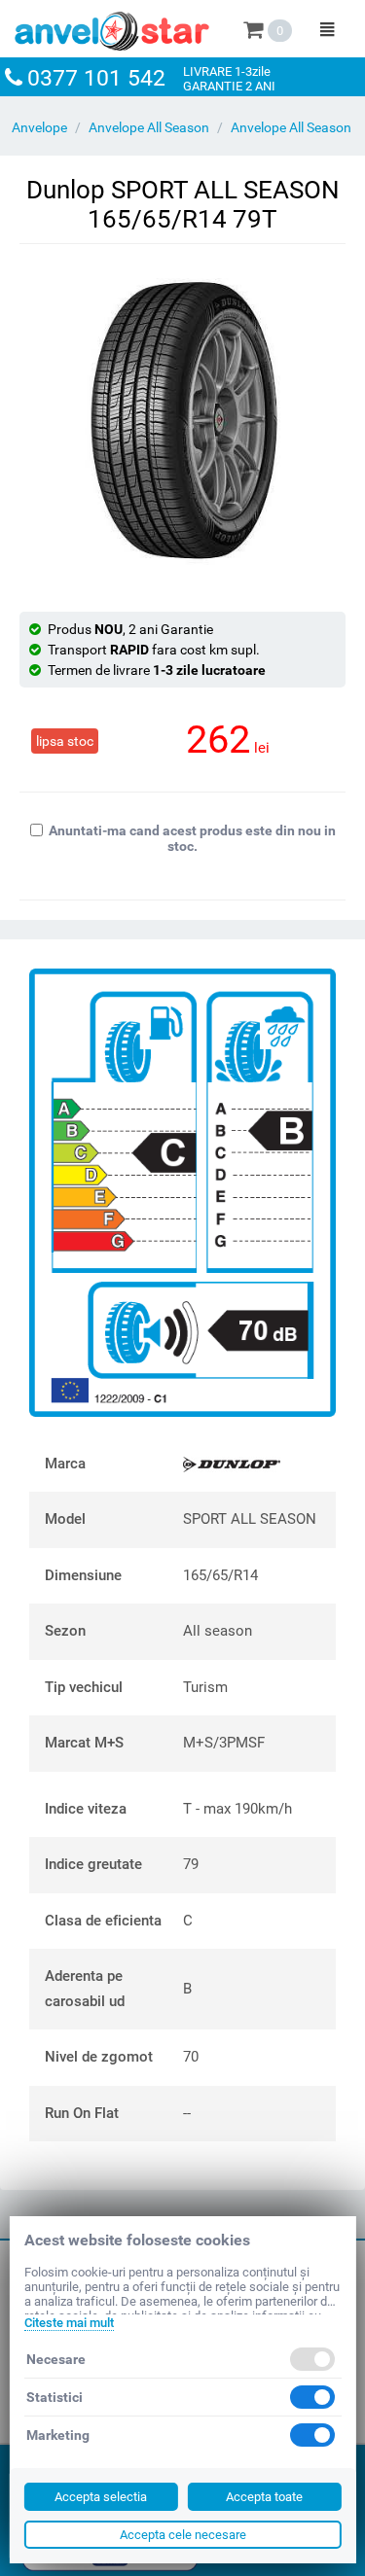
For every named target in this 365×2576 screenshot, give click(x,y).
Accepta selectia (101, 2497)
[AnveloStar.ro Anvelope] (112, 27)
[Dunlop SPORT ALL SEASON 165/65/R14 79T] (182, 421)
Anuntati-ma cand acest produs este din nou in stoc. (192, 838)
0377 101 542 (96, 78)
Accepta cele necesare (183, 2535)
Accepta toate (264, 2497)
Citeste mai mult (68, 2323)
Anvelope (39, 127)
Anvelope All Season (149, 127)
